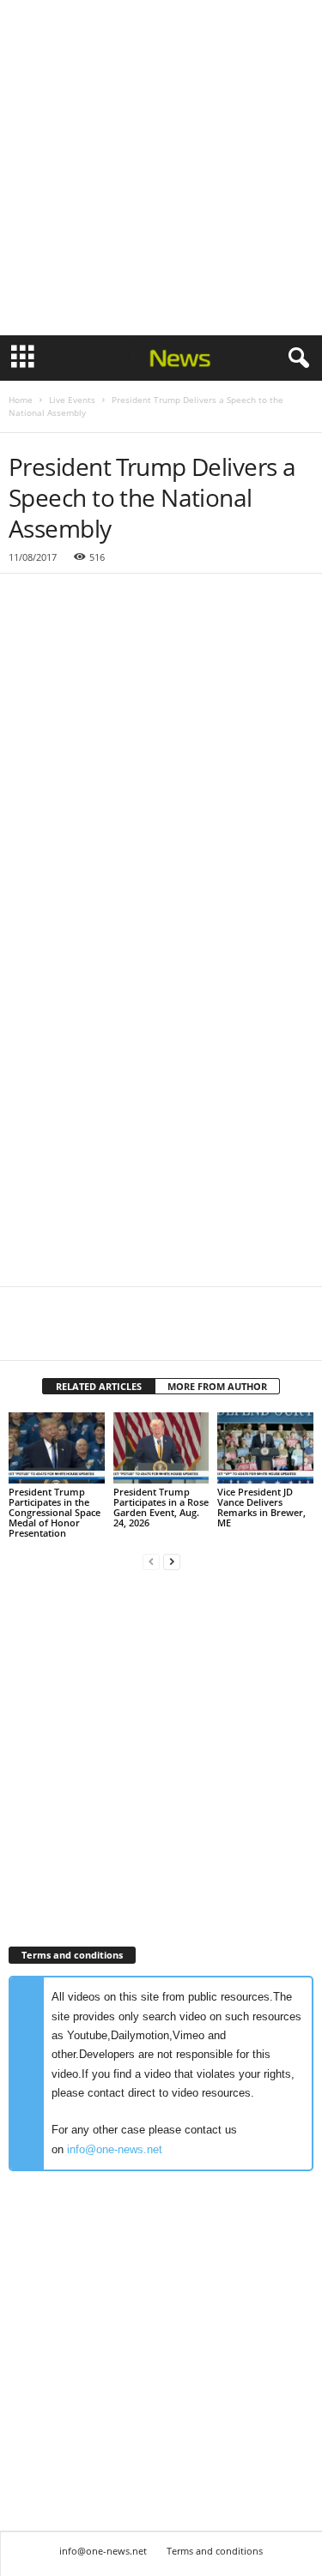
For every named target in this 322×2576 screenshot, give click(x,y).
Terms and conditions (215, 2551)
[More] (185, 1334)
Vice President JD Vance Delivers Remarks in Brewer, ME (261, 1507)
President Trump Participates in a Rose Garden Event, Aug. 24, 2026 (161, 1507)
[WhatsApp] (144, 1334)
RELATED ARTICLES (99, 1386)
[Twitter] (65, 1334)
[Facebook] (26, 1334)
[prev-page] (151, 1562)
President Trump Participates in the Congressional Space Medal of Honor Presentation (55, 1512)
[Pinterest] (105, 1334)
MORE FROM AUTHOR (217, 1386)
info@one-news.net (115, 2149)
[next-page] (172, 1562)
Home (21, 400)
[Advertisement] (161, 168)
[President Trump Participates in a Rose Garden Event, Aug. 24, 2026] (161, 1448)
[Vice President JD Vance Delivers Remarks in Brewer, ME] (265, 1448)
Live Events (72, 400)
